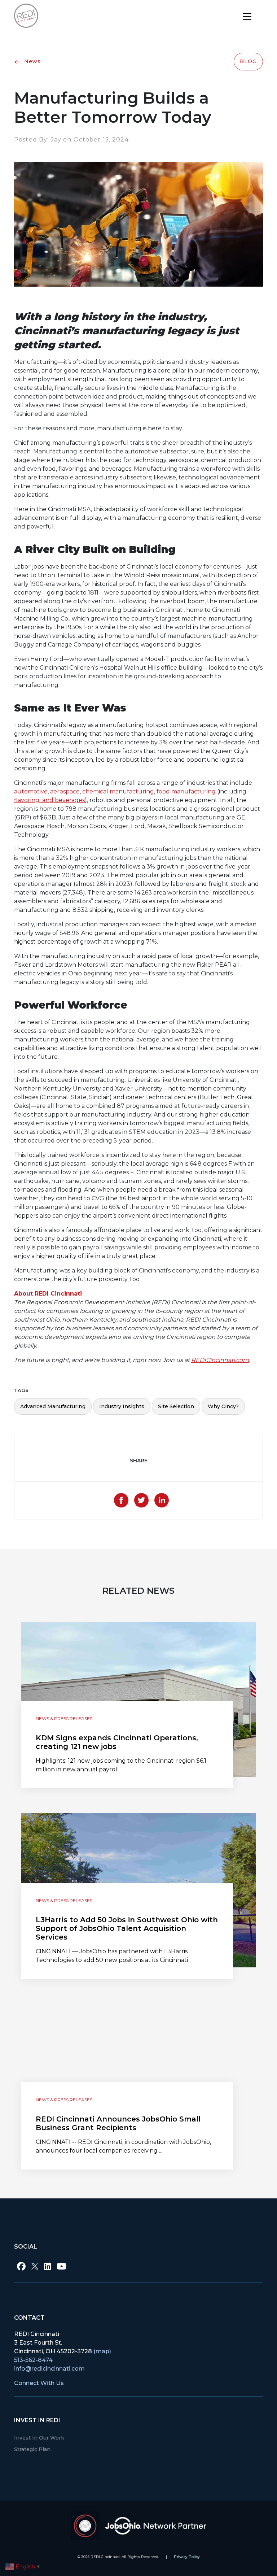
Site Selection (176, 1406)
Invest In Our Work (39, 2438)
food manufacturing (186, 791)
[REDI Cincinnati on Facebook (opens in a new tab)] (21, 2266)
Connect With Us (39, 2383)
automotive (31, 791)
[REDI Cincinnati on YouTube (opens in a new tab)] (62, 2266)
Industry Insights (122, 1406)
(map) (102, 2351)
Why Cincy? (223, 1406)
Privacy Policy (187, 2557)
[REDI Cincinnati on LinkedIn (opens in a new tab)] (48, 2266)
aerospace (65, 791)
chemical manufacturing (118, 791)
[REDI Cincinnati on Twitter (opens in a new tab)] (35, 2266)
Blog (248, 61)
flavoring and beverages (49, 800)
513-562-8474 (33, 2360)
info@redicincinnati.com (49, 2369)
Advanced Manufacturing (53, 1406)
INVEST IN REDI (37, 2420)
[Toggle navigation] (247, 16)
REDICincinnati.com (220, 1360)
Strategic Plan (32, 2449)
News (32, 61)
